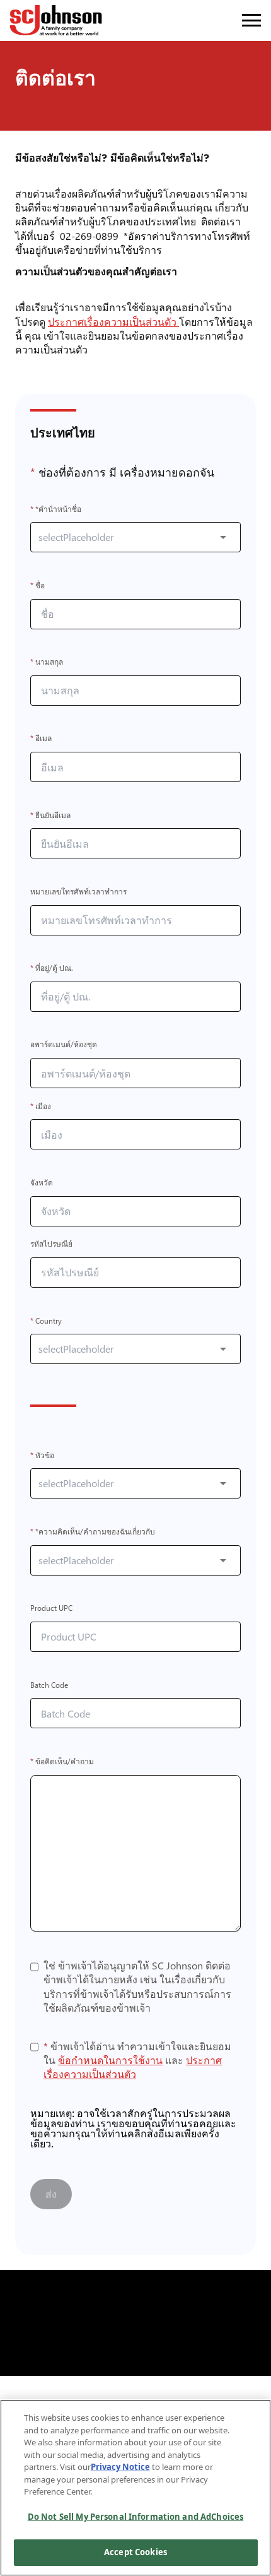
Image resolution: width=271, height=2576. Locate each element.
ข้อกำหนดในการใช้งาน (110, 2060)
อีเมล (41, 739)
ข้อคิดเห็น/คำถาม (62, 1761)
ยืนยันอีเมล (50, 815)
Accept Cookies (135, 2552)
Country (46, 1321)
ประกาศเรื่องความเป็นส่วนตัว (116, 322)
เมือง (41, 1106)
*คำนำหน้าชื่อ (56, 509)
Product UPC (51, 1609)
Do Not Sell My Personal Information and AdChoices (135, 2517)
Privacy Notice (120, 2467)
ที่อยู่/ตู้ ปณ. (52, 969)
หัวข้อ (42, 1455)
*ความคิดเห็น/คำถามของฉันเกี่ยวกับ (93, 1532)
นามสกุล (47, 662)
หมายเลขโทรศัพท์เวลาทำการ (78, 892)
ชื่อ (37, 585)
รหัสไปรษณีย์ (51, 1244)
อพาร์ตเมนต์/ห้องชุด (64, 1045)
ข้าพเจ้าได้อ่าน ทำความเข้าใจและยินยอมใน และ (137, 2060)
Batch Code (49, 1685)
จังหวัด (42, 1183)
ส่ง (51, 2194)
